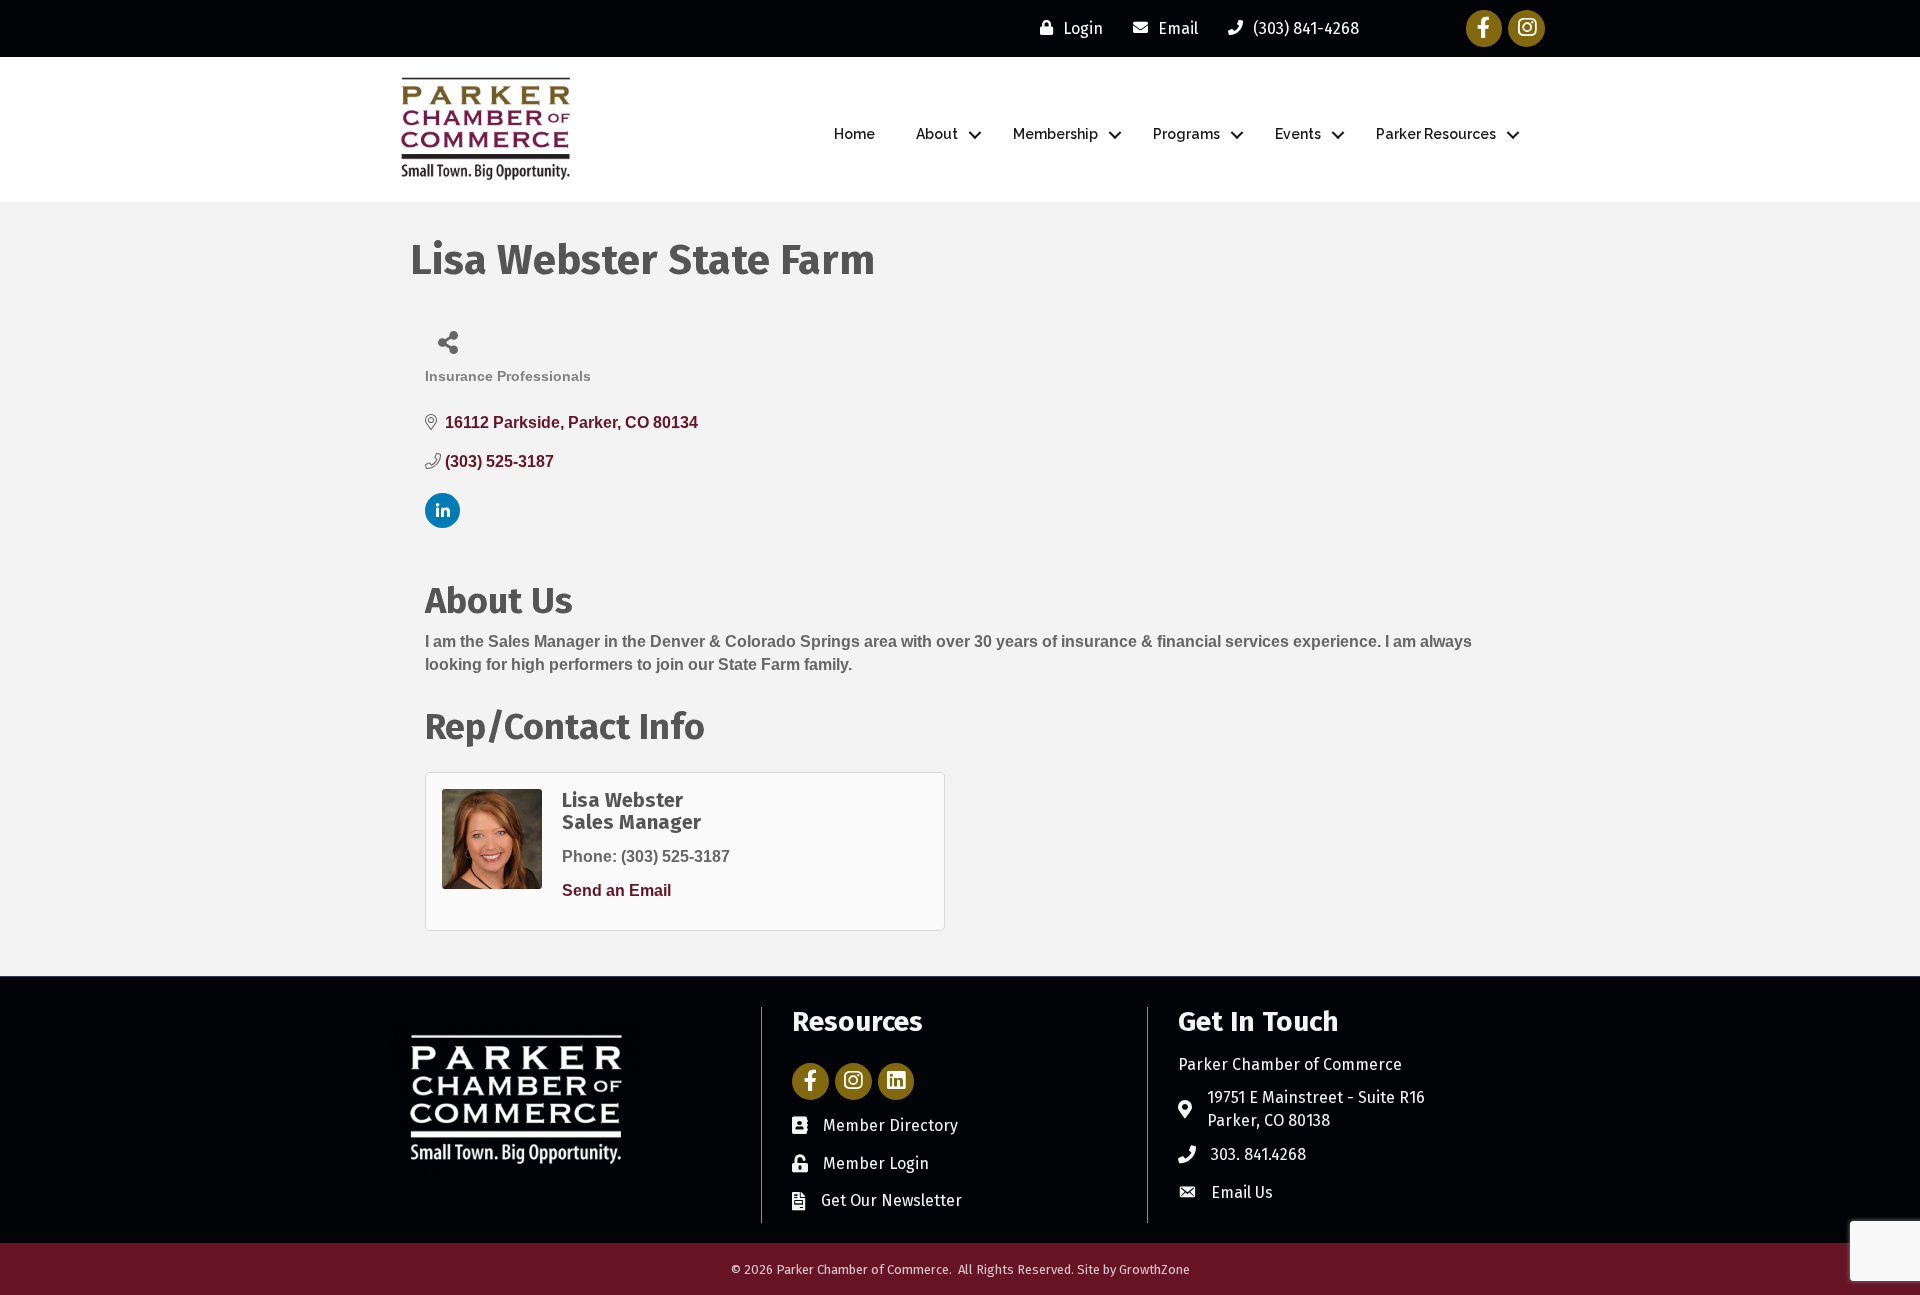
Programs (1186, 134)
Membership (1055, 134)
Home (854, 134)
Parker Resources (1436, 134)
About (937, 134)
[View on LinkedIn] (442, 522)
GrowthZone (1154, 1269)
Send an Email (616, 890)
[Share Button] (447, 341)
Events (1298, 134)
